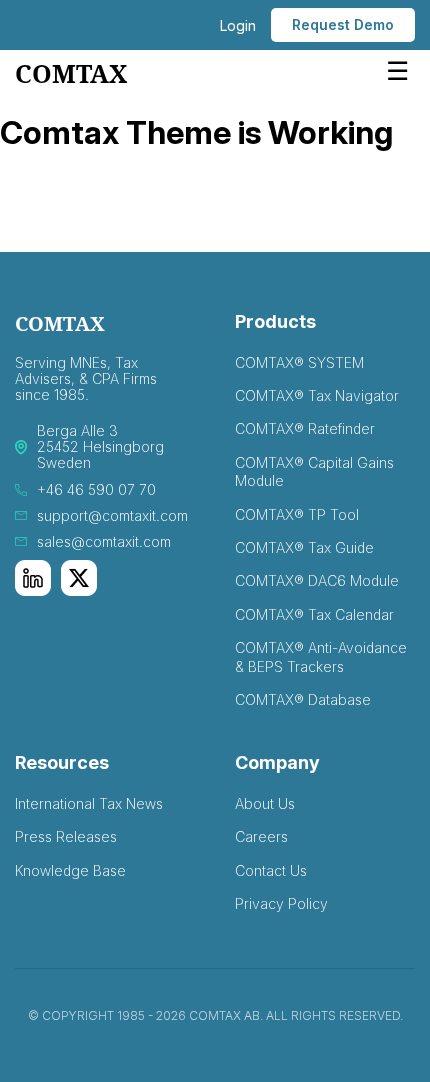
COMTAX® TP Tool (297, 514)
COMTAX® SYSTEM (299, 362)
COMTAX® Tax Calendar (314, 614)
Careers (261, 836)
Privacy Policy (281, 903)
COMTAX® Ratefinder (305, 428)
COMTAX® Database (303, 699)
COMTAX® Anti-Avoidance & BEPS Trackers (321, 656)
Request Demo (343, 24)
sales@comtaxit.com (104, 542)
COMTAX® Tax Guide (304, 547)
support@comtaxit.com (112, 516)
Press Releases (66, 836)
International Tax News (89, 803)
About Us (265, 803)
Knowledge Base (70, 870)
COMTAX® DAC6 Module (317, 580)
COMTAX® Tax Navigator (317, 395)
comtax (71, 74)
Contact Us (271, 870)
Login (238, 25)
